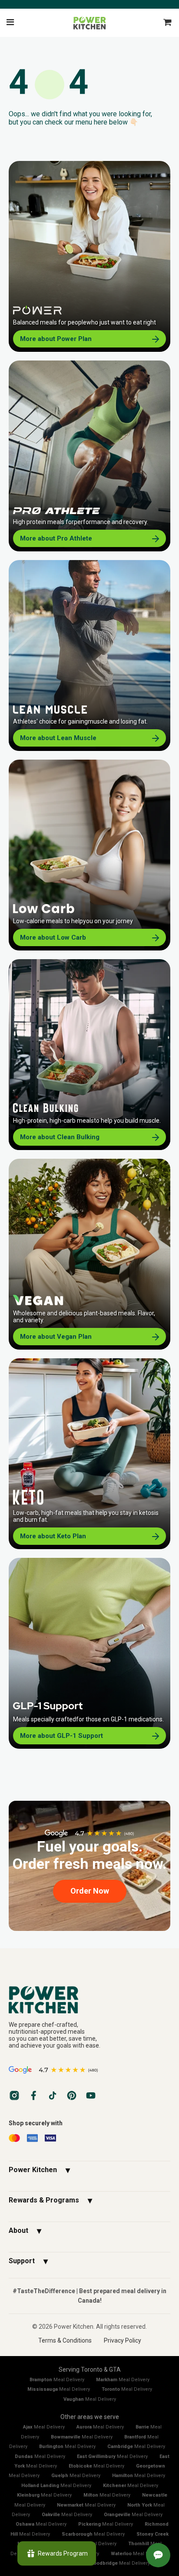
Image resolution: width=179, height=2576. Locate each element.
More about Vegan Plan (56, 1337)
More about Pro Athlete (56, 538)
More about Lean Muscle (58, 738)
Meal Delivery (57, 2380)
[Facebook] (33, 2095)
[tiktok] (53, 2095)
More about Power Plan (56, 339)
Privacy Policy (123, 2340)
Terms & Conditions (65, 2340)
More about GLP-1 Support (61, 1736)
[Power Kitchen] (89, 1999)
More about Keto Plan (53, 1536)
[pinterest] (72, 2095)
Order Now (90, 1891)
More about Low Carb (53, 937)
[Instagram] (14, 2095)
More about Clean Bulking (60, 1137)
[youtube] (91, 2095)
